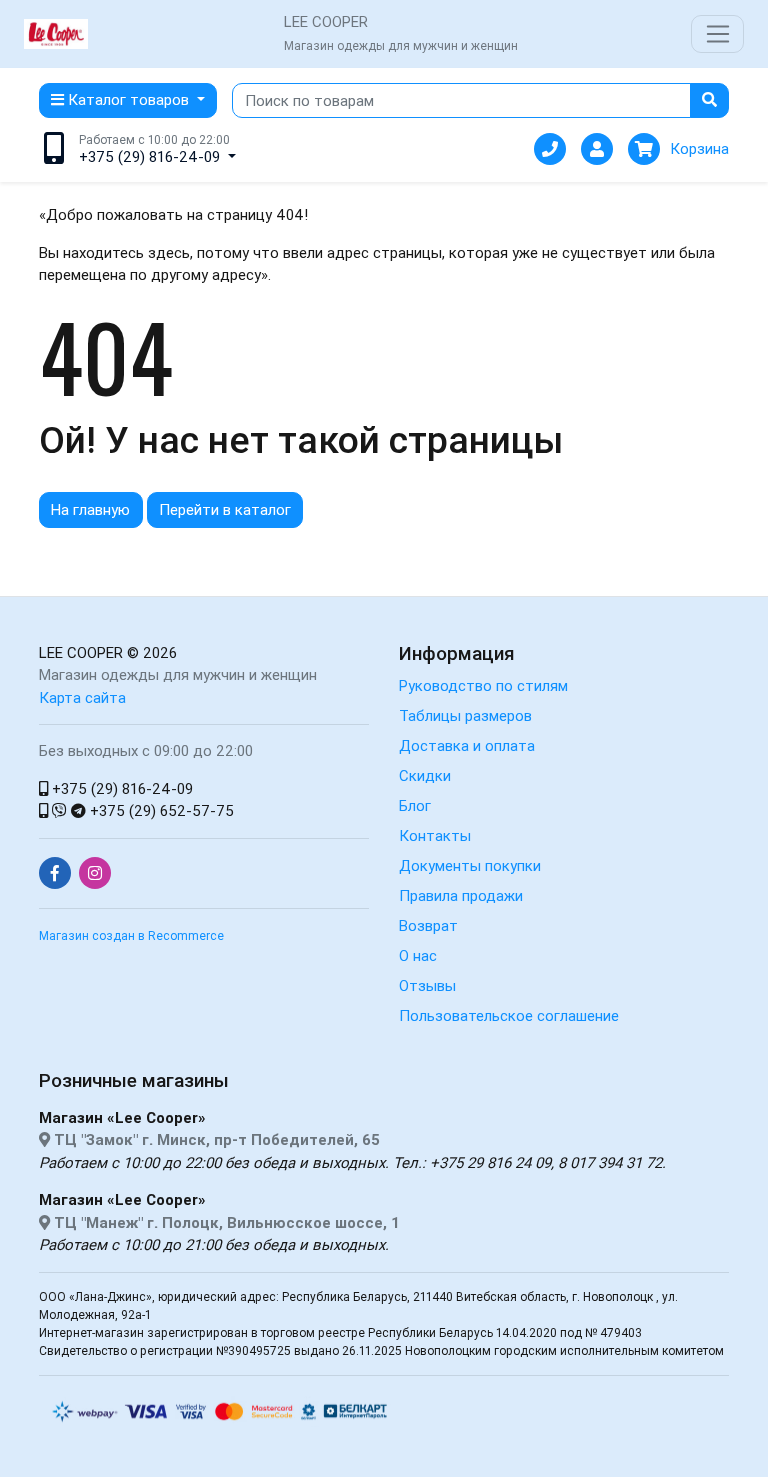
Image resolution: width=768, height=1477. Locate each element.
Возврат (428, 925)
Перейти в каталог (225, 509)
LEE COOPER (81, 652)
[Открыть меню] (717, 34)
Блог (415, 805)
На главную (90, 509)
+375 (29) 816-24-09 (120, 788)
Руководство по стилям (483, 685)
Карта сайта (82, 697)
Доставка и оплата (467, 745)
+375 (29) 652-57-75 (160, 810)
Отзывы (427, 985)
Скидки (425, 775)
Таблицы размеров (465, 715)
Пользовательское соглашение (509, 1015)
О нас (418, 955)
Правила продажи (461, 895)
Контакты (435, 835)
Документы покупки (470, 865)
